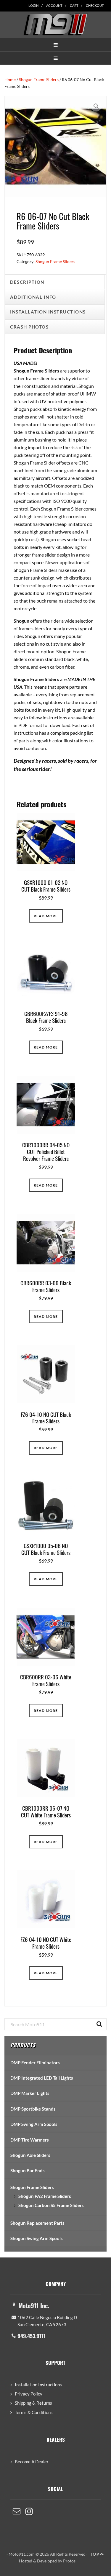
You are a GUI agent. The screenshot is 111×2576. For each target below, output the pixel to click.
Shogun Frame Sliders (39, 79)
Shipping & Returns (33, 2403)
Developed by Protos (56, 2561)
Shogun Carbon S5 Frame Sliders (51, 2205)
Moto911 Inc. (34, 2306)
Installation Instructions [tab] (48, 312)
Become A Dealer (32, 2462)
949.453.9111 (32, 2336)
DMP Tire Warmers (30, 2140)
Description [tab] (27, 282)
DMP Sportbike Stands (33, 2109)
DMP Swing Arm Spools (34, 2124)
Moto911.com (55, 24)
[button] (55, 45)
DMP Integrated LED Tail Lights (42, 2078)
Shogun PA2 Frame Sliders (45, 2196)
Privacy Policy (29, 2394)
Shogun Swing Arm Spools (37, 2238)
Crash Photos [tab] (29, 327)
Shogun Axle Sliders (30, 2155)
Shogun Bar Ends (28, 2170)
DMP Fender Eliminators (35, 2063)
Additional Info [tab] (33, 297)
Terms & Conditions (34, 2412)
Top (95, 2554)
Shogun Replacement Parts (37, 2223)
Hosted (26, 2561)
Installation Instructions (38, 2385)
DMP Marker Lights (30, 2093)
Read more (46, 916)
